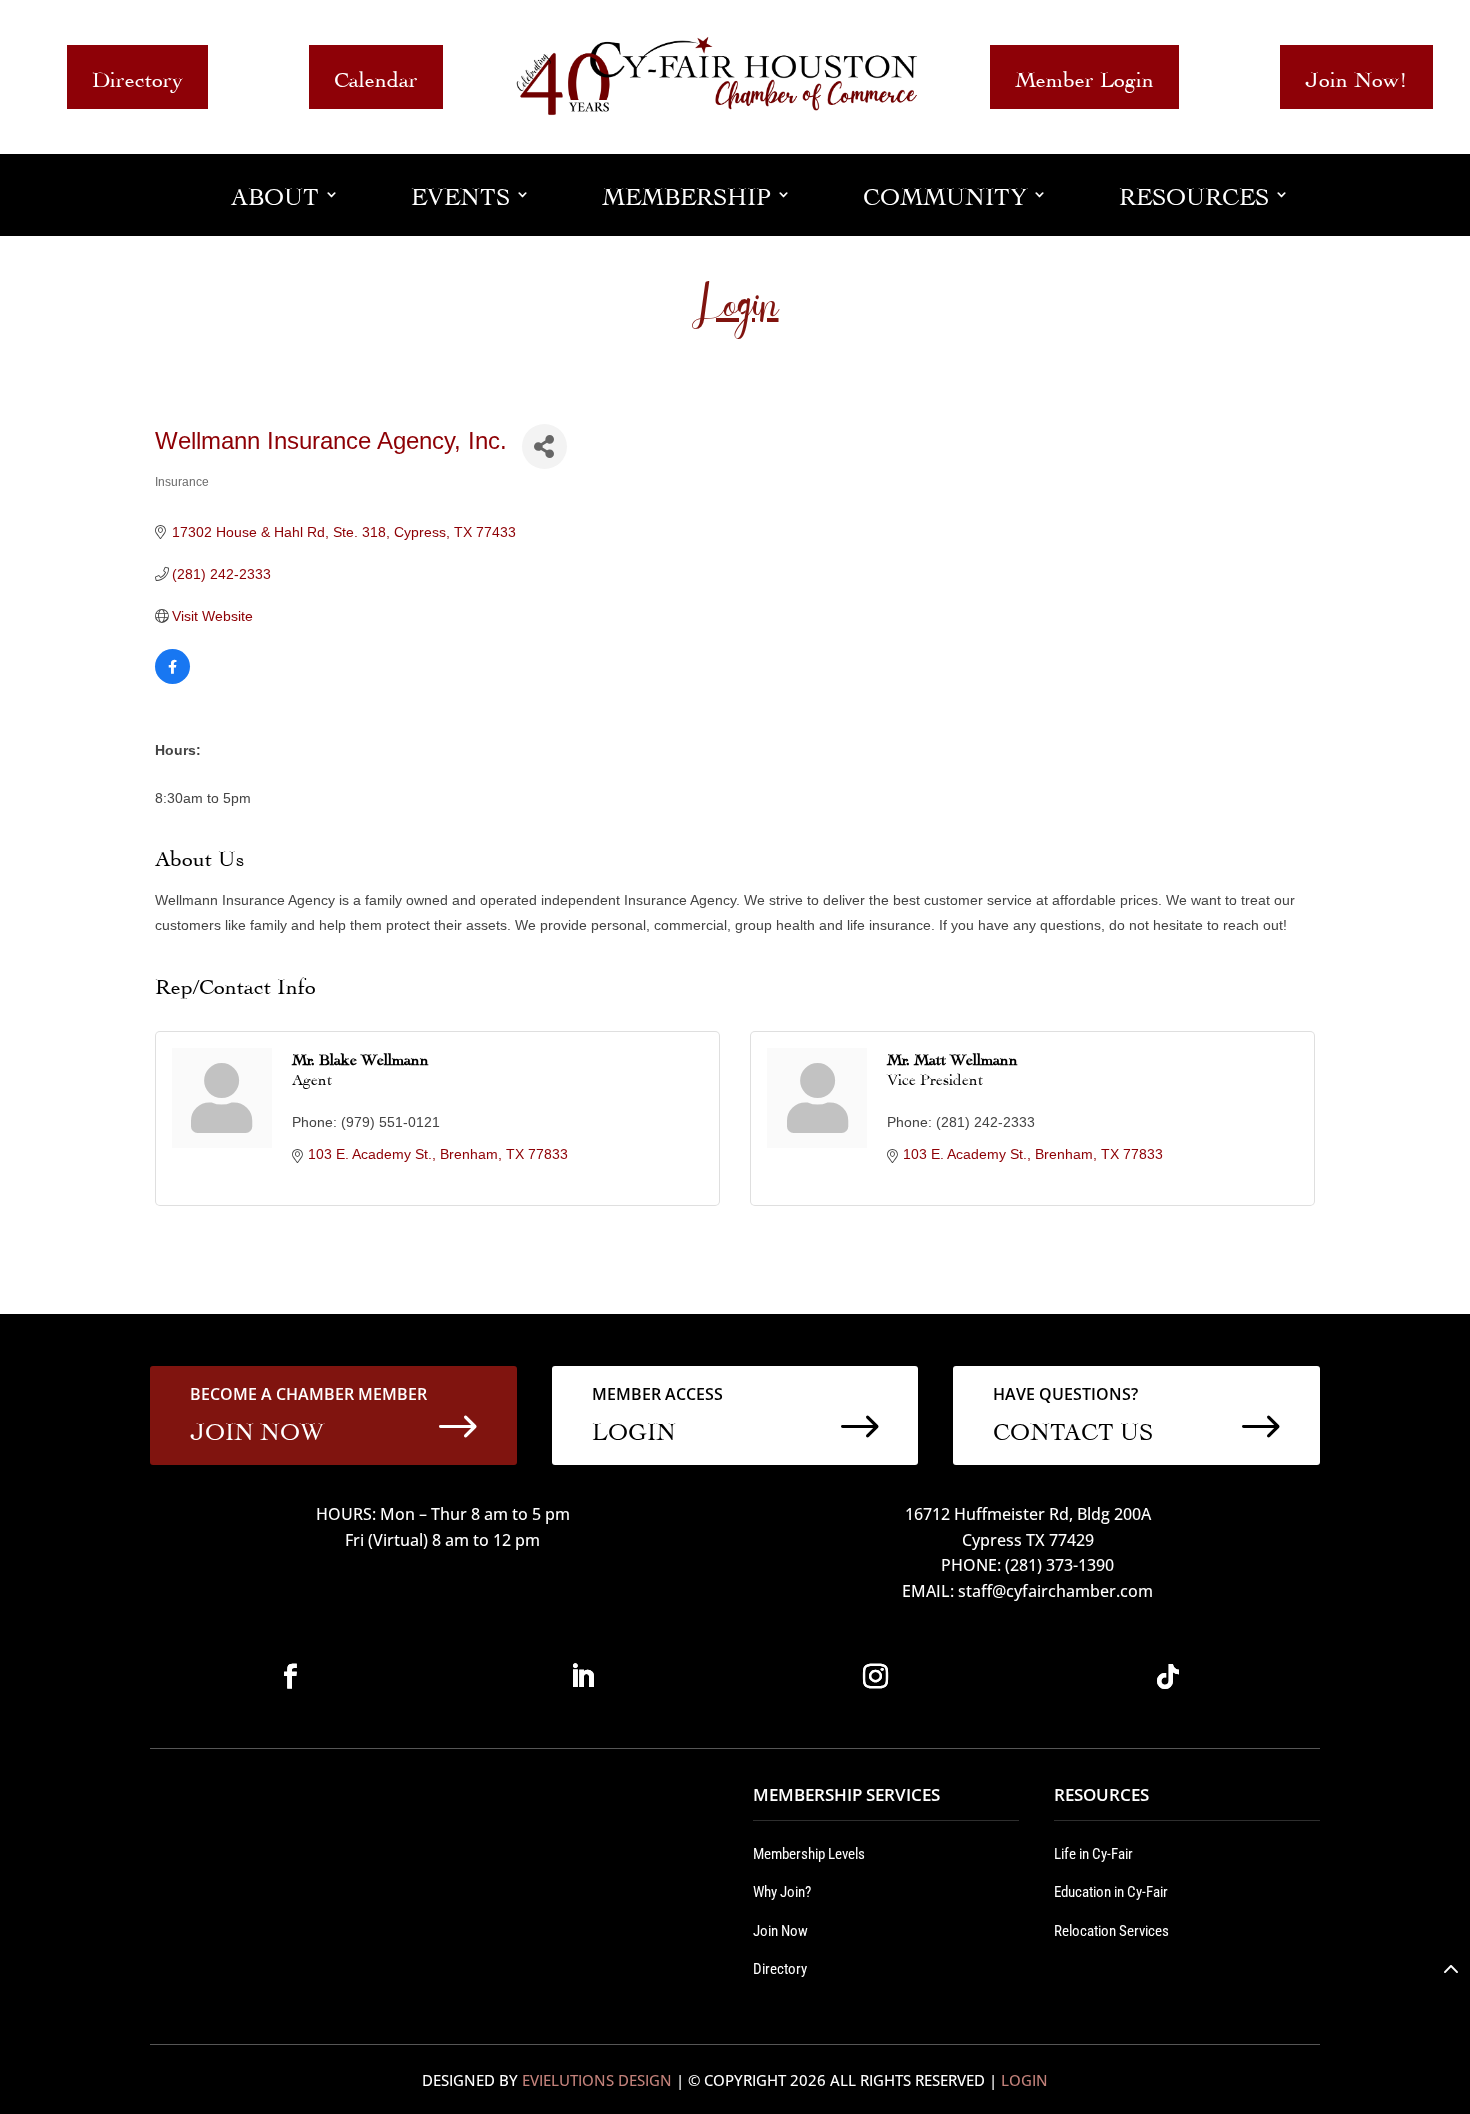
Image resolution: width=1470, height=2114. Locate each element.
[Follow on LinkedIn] (583, 1677)
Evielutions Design (597, 2080)
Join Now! (1356, 76)
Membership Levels (809, 1854)
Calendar (376, 76)
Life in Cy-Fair (1093, 1854)
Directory (137, 76)
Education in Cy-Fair (1111, 1892)
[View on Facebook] (172, 679)
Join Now (780, 1931)
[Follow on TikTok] (1168, 1677)
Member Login (1084, 76)
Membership (686, 193)
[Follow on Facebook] (290, 1677)
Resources (1194, 193)
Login (1024, 2080)
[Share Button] (544, 446)
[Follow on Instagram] (875, 1677)
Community (945, 193)
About (275, 193)
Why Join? (782, 1892)
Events (460, 193)
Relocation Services (1111, 1931)
